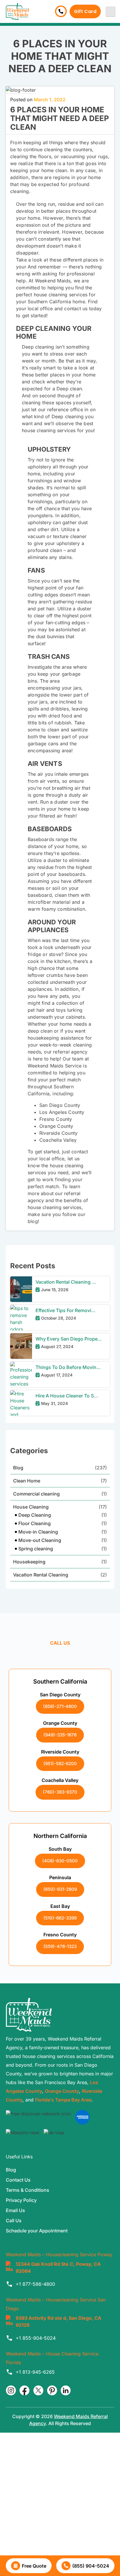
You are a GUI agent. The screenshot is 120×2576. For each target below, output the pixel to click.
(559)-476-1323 (60, 1946)
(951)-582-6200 (60, 1764)
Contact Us (18, 2180)
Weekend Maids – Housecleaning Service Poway (59, 2254)
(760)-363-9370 (60, 1792)
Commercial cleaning (36, 1494)
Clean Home (27, 1481)
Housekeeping (29, 1562)
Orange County (62, 2091)
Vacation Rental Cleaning (41, 1575)
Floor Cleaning (35, 1523)
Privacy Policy (21, 2200)
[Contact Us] (61, 11)
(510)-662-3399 (60, 1918)
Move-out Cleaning (40, 1540)
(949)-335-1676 (60, 1735)
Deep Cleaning (35, 1515)
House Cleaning (31, 1507)
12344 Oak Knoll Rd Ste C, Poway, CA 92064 (58, 2267)
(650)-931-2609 (60, 1889)
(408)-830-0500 (60, 1861)
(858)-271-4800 (60, 1706)
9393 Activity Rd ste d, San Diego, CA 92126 (59, 2321)
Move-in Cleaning (38, 1532)
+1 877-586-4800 (35, 2284)
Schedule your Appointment (37, 2231)
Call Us (14, 2220)
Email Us (15, 2210)
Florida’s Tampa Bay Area (63, 2100)
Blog (18, 1468)
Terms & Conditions (28, 2190)
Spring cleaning (36, 1549)
